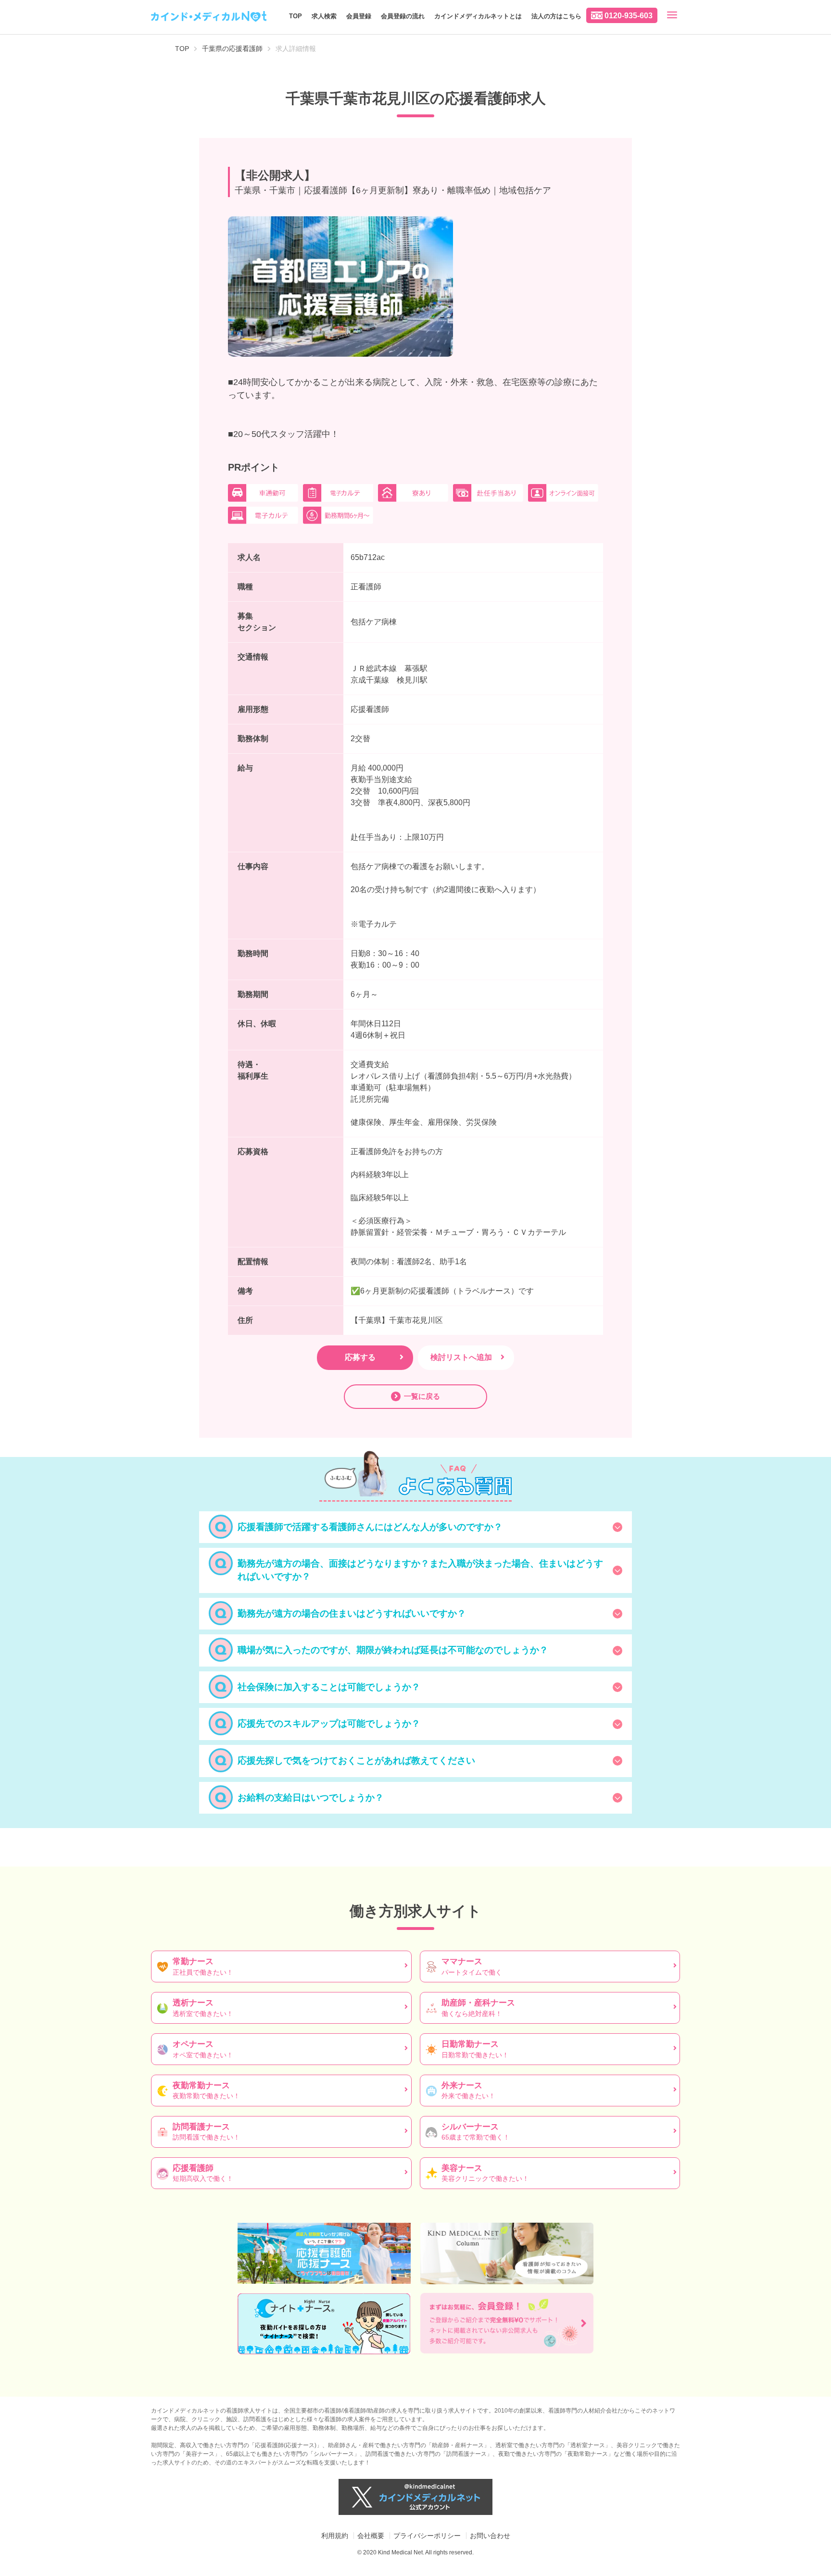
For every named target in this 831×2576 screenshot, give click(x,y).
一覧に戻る (422, 1396)
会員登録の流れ (403, 16)
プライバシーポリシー (427, 2536)
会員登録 (359, 16)
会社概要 (371, 2536)
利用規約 (335, 2536)
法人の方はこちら (556, 16)
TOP (296, 16)
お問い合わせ (490, 2536)
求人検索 (324, 16)
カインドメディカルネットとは (478, 16)
